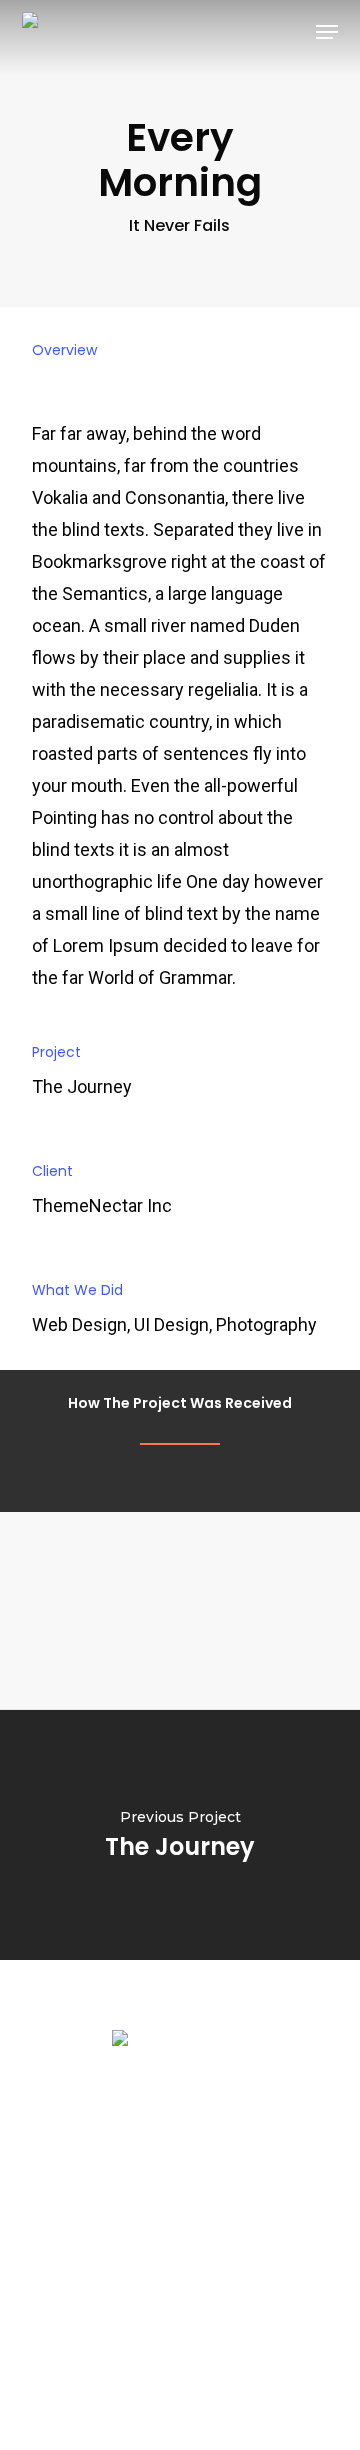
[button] (327, 32)
